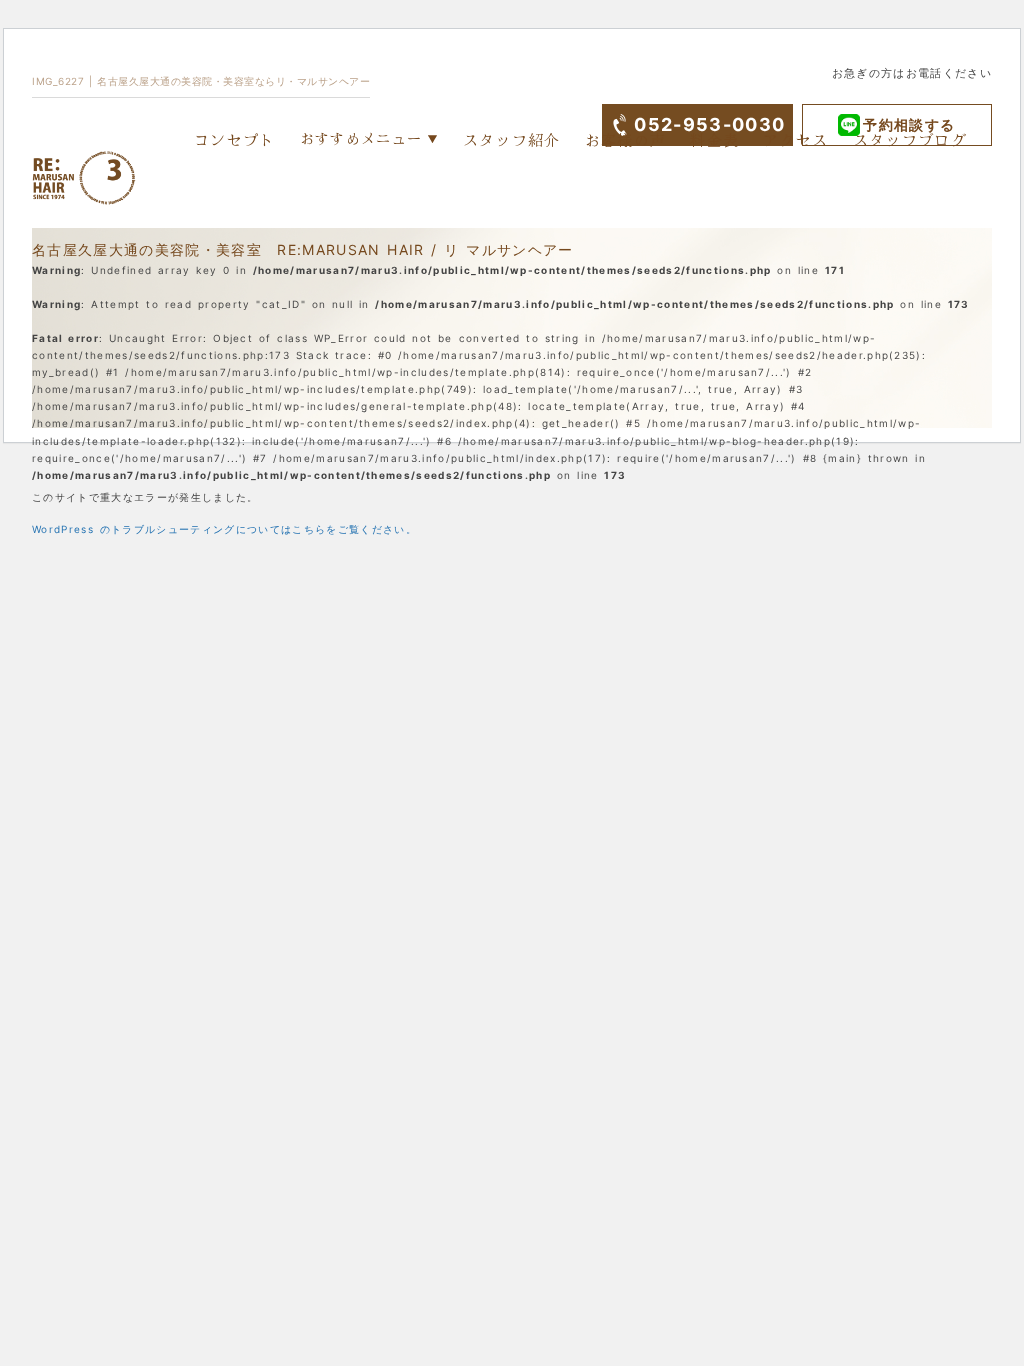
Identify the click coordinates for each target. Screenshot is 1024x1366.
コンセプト (235, 139)
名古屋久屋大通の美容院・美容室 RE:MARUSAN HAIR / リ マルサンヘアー (303, 249)
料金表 (714, 139)
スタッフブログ (910, 139)
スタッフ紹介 (512, 139)
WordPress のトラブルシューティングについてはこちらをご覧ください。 (224, 529)
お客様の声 (626, 139)
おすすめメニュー (361, 138)
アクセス (795, 139)
